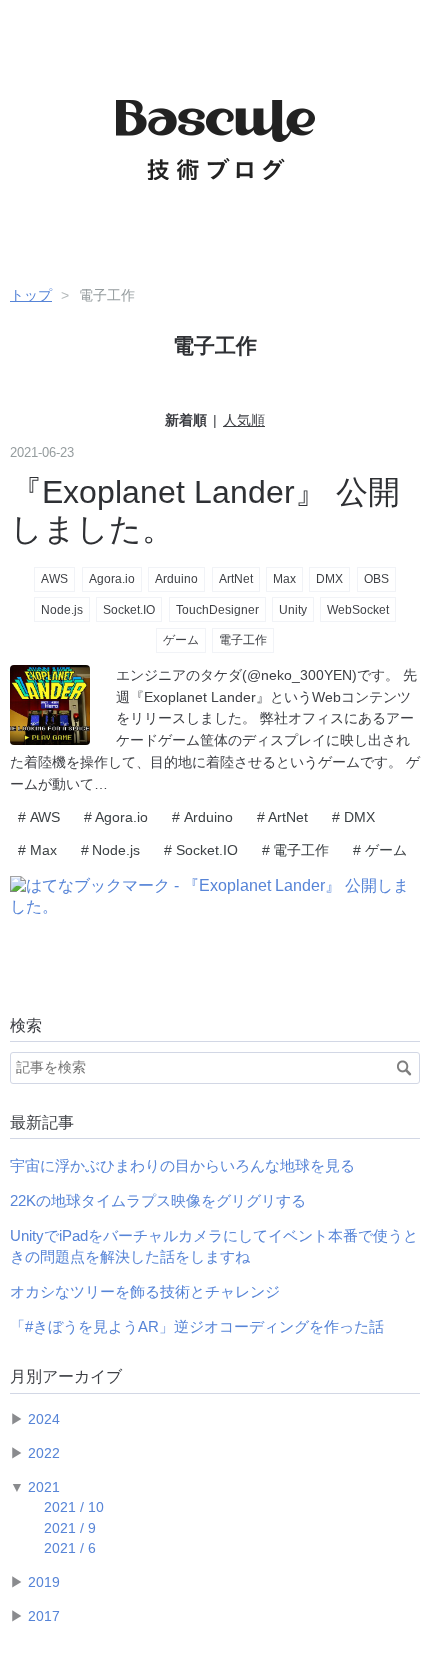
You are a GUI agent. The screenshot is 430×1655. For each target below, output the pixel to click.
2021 (44, 1487)
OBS (376, 579)
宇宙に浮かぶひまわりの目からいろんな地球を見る (182, 1165)
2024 (44, 1419)
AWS (54, 579)
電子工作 (243, 640)
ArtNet (236, 579)
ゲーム (181, 640)
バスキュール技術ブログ (215, 111)
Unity (293, 610)
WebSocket (358, 610)
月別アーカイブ (66, 1376)
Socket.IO (129, 610)
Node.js (62, 610)
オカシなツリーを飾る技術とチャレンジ (145, 1291)
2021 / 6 (70, 1548)
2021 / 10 (74, 1507)
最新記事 (42, 1122)
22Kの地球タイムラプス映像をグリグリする (158, 1200)
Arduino (176, 579)
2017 (44, 1616)
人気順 (244, 420)
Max (284, 579)
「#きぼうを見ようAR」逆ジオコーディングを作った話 (197, 1326)
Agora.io (112, 579)
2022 (44, 1453)
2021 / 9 (70, 1528)
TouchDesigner (217, 610)
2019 (44, 1582)
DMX (329, 579)
